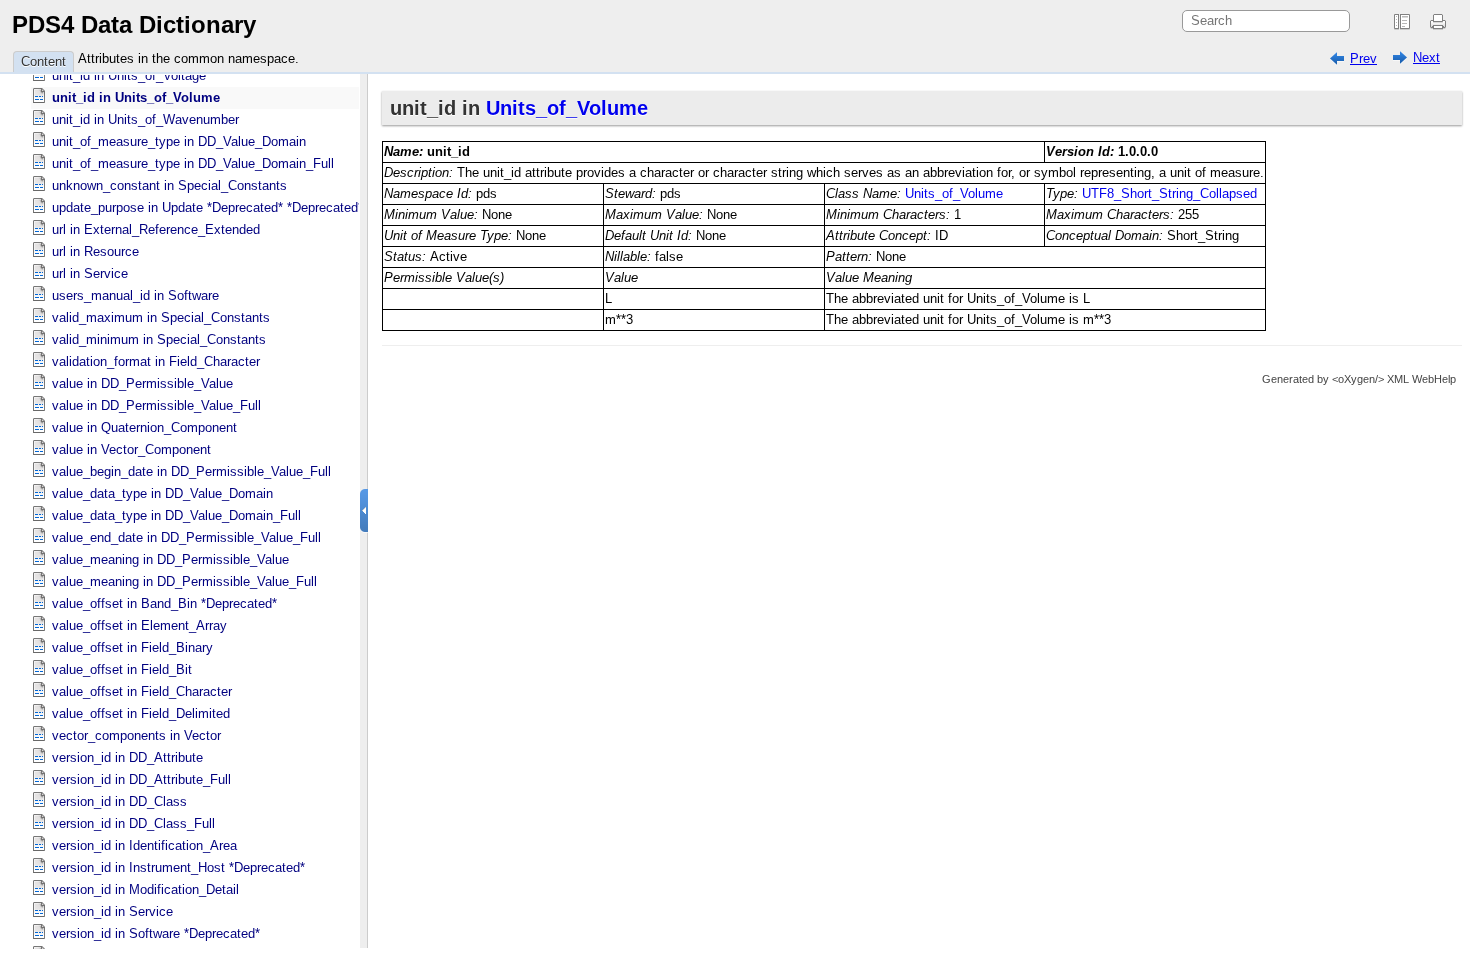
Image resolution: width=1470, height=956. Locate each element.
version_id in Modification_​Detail (145, 889)
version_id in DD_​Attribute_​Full (141, 779)
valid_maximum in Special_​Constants (161, 317)
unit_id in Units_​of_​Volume (136, 97)
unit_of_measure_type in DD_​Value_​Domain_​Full (193, 163)
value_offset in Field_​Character (142, 691)
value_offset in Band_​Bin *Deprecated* (164, 603)
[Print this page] (1441, 22)
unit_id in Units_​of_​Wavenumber (145, 119)
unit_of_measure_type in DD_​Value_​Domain (179, 141)
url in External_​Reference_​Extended (156, 229)
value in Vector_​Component (131, 449)
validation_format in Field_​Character (156, 361)
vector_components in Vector (136, 735)
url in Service (90, 273)
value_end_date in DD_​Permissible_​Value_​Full (186, 537)
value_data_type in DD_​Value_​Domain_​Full (176, 515)
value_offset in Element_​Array (139, 625)
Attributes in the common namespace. (188, 58)
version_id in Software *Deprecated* (156, 933)
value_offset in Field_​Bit (122, 669)
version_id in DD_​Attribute (127, 757)
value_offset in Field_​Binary (132, 647)
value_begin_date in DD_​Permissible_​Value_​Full (191, 471)
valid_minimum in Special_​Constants (159, 339)
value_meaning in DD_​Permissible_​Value (170, 559)
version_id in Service (112, 911)
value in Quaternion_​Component (144, 427)
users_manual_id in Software (135, 295)
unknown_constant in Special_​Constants (169, 185)
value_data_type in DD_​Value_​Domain (162, 493)
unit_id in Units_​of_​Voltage (129, 75)
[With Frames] (1402, 22)
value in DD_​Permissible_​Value (142, 383)
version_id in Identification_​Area (144, 845)
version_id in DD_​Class (119, 801)
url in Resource (95, 251)
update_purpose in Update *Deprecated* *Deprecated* (207, 207)
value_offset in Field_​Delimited (141, 713)
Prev (1363, 58)
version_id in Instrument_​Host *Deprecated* (178, 867)
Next (1426, 57)
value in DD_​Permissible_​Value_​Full (156, 405)
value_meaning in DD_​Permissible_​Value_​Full (184, 581)
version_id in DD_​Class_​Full (133, 823)
